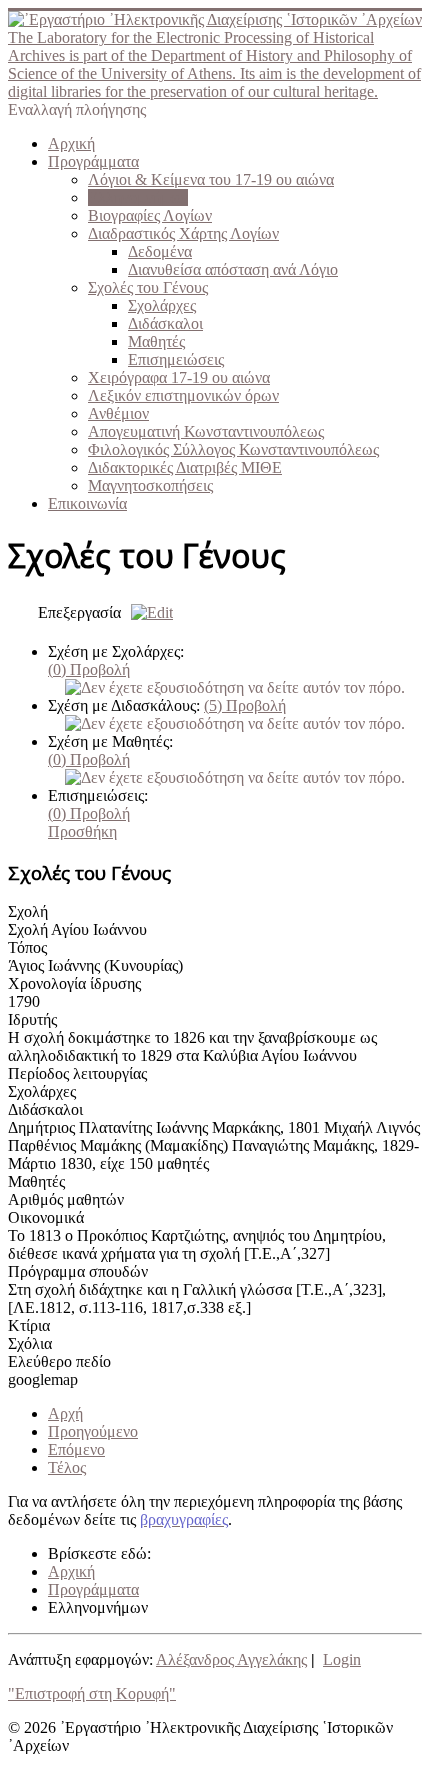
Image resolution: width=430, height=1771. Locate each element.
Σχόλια (30, 1343)
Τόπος (27, 947)
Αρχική (71, 143)
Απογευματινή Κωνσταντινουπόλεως (206, 431)
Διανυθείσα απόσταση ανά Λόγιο (233, 269)
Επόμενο (76, 1449)
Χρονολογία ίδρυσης (74, 983)
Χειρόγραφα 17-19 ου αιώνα (179, 377)
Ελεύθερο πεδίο (59, 1361)
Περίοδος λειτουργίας (77, 1073)
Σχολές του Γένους (148, 287)
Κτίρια (29, 1325)
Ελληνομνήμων (138, 197)
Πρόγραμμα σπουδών (78, 1271)
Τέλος (67, 1467)
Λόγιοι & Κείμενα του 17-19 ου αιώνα (211, 179)
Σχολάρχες (162, 305)
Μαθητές (156, 341)
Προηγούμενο (93, 1431)
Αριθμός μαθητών (66, 1199)
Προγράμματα (93, 161)
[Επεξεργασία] (147, 612)
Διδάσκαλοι (165, 323)
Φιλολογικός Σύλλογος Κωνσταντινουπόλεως (233, 449)
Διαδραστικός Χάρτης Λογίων (183, 233)
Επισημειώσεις (176, 359)
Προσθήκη (82, 831)
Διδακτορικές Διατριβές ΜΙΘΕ (185, 467)
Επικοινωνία (87, 503)
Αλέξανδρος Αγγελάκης (231, 1659)
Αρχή (65, 1413)
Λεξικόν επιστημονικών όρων (183, 395)
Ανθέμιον (118, 413)
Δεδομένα (160, 251)
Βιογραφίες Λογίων (150, 215)
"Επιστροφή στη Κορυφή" (92, 1693)
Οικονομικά (46, 1217)
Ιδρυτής (32, 1019)
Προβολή (89, 669)
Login (342, 1659)
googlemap (43, 1379)
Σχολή (28, 911)
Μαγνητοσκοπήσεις (150, 485)
